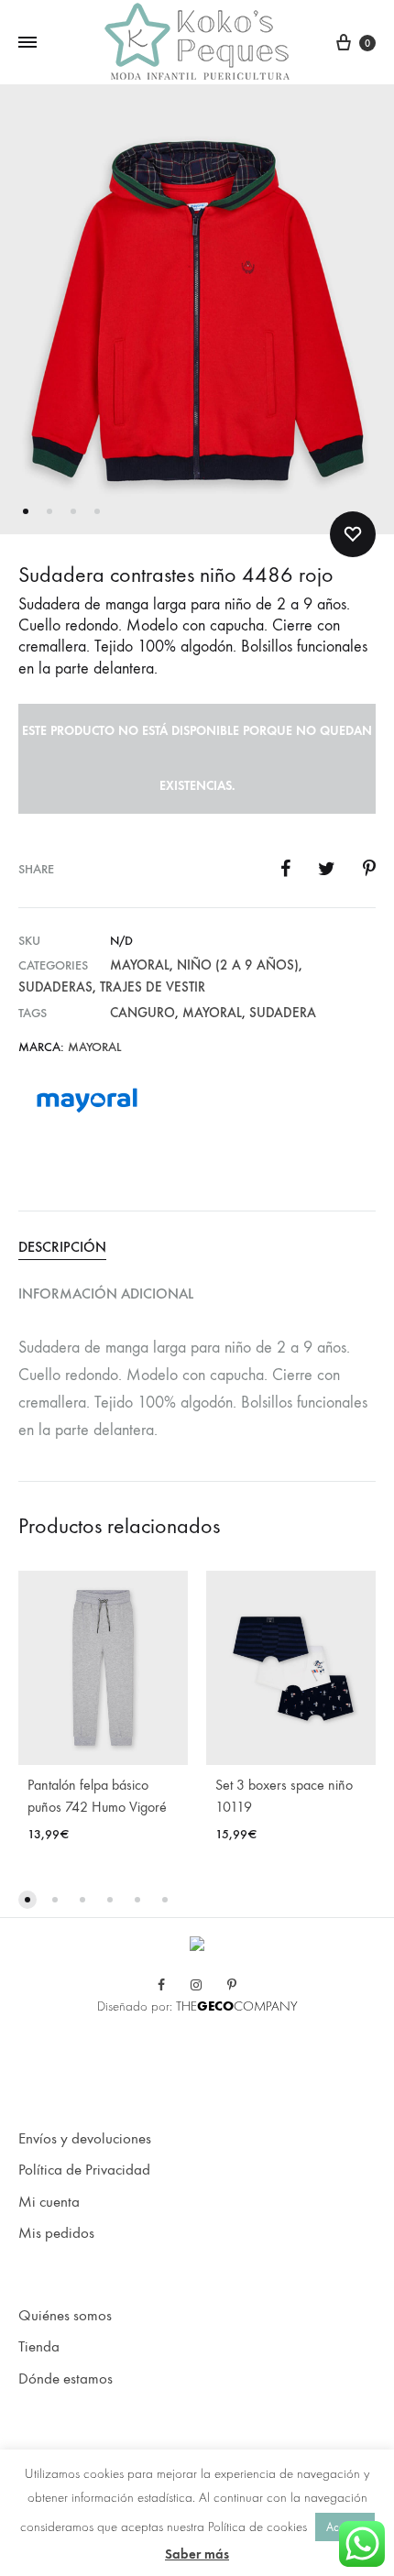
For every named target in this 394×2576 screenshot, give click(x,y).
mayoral (212, 1013)
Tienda (39, 2347)
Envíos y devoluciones (85, 2139)
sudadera (283, 1013)
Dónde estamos (66, 2379)
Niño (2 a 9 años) (238, 965)
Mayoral (140, 965)
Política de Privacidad (84, 2170)
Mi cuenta (49, 2202)
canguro (142, 1013)
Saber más (197, 2554)
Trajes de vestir (153, 987)
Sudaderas (55, 987)
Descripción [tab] (62, 1247)
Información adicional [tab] (106, 1293)
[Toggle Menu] (27, 43)
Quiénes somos (65, 2316)
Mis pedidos (56, 2233)
